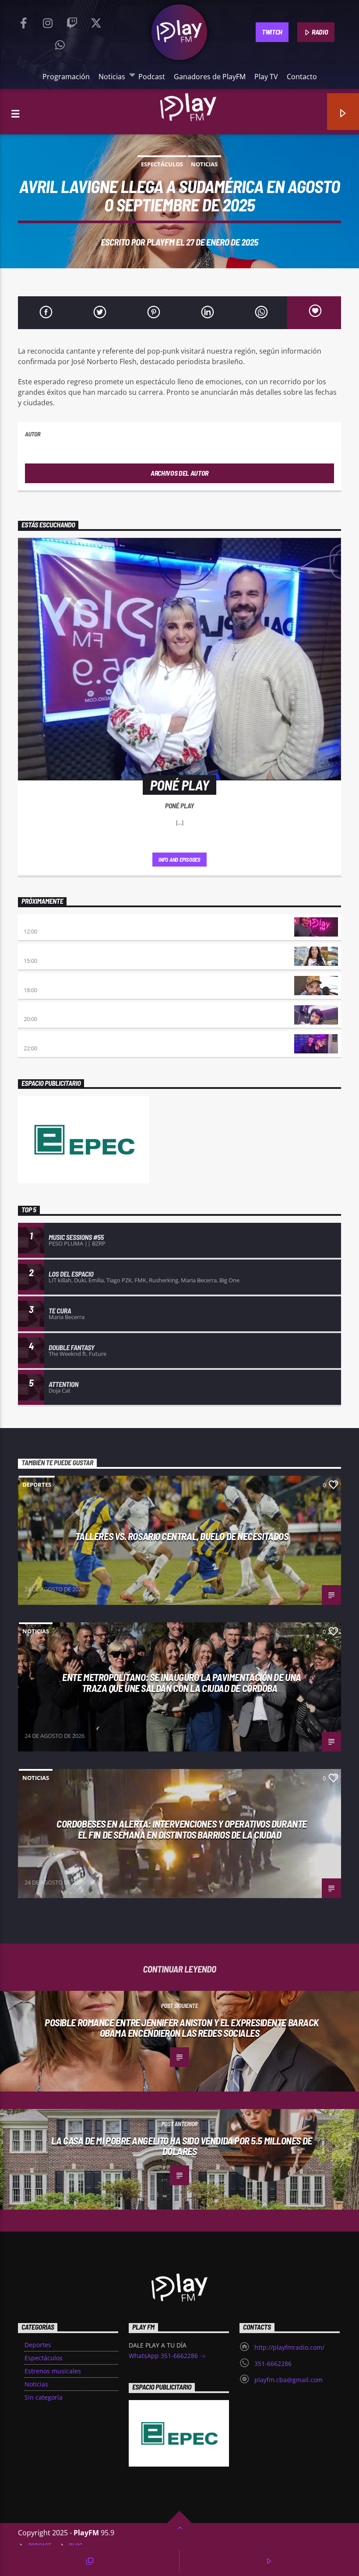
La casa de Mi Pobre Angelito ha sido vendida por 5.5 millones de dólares (181, 2146)
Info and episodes (179, 860)
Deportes (37, 1485)
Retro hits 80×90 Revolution (65, 1010)
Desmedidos (41, 952)
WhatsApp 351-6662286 (164, 2356)
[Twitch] (72, 21)
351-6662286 (273, 2364)
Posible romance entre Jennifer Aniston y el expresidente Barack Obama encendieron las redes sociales (182, 2028)
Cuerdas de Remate (51, 1039)
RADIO (319, 32)
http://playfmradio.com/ (289, 2347)
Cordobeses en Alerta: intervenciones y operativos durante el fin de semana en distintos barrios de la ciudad (181, 1829)
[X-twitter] (96, 21)
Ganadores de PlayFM (210, 77)
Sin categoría (44, 2397)
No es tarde (40, 922)
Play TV (266, 77)
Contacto (302, 77)
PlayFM (161, 242)
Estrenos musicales (53, 2371)
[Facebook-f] (24, 21)
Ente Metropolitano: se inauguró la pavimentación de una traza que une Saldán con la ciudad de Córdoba (181, 1683)
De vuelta (38, 981)
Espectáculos (162, 164)
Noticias (112, 77)
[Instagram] (48, 21)
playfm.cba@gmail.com (289, 2380)
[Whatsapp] (60, 43)
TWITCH (272, 32)
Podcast (152, 77)
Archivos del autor (179, 473)
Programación (66, 77)
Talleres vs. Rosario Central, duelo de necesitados (182, 1536)
